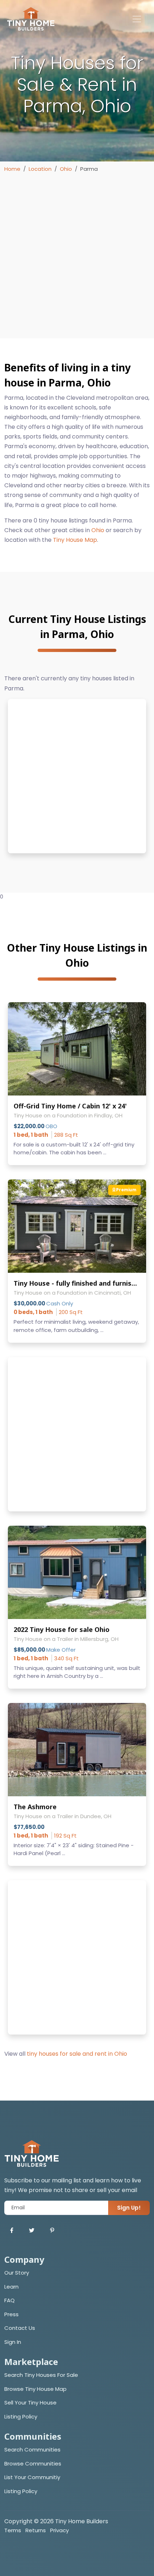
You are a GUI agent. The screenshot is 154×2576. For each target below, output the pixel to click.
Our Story (17, 2273)
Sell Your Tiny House (30, 2403)
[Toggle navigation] (137, 19)
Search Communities (32, 2450)
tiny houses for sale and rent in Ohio (77, 2054)
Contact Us (20, 2328)
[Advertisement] (77, 254)
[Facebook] (12, 2231)
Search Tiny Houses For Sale (41, 2375)
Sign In (13, 2342)
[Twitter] (32, 2231)
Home (12, 169)
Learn (11, 2287)
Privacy (59, 2530)
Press (11, 2314)
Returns (36, 2530)
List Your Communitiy (32, 2477)
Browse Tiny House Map (35, 2389)
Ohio (66, 169)
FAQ (9, 2300)
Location (40, 169)
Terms (13, 2530)
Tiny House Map (75, 540)
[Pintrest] (52, 2231)
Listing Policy (21, 2417)
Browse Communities (33, 2464)
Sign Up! (129, 2208)
